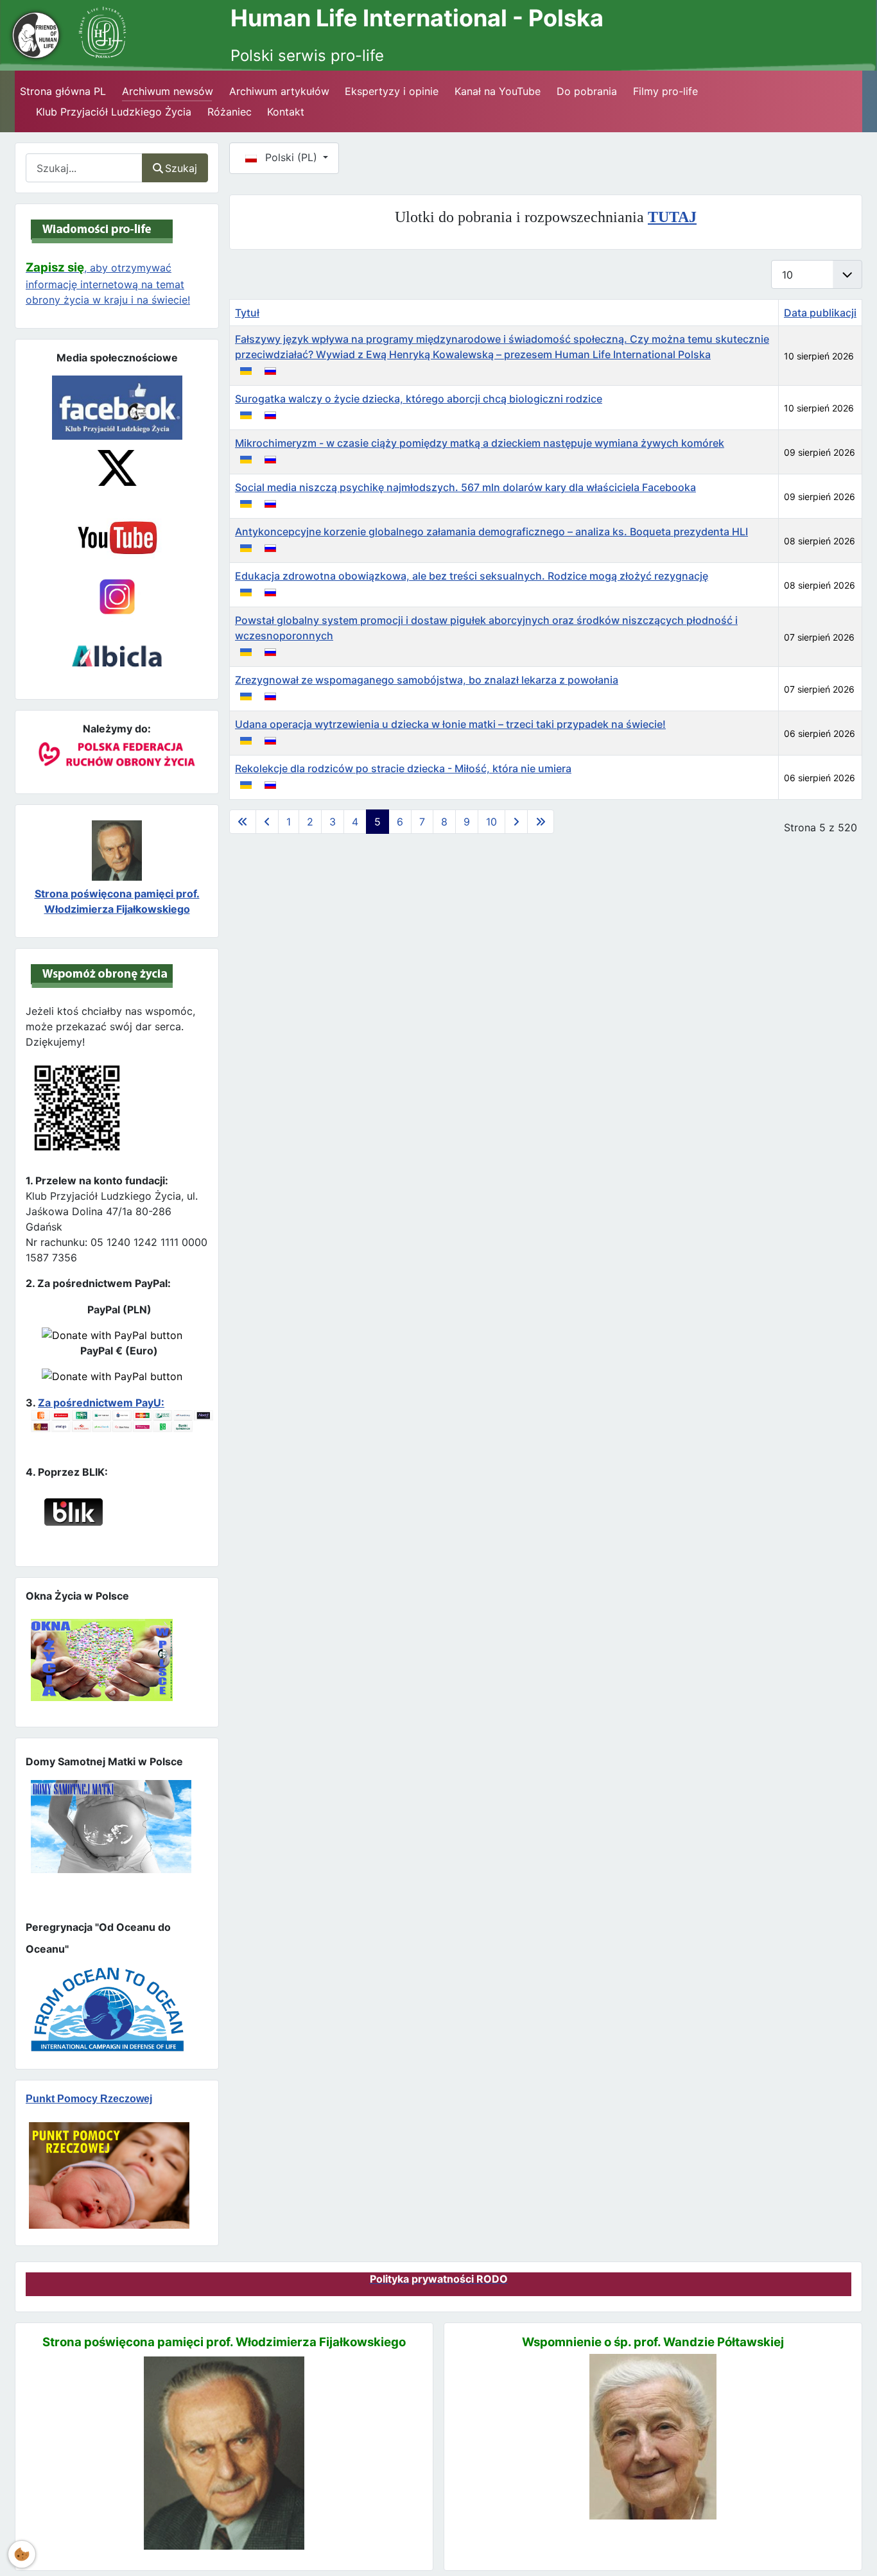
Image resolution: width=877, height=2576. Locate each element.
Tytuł (247, 313)
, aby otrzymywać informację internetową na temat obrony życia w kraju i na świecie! (108, 284)
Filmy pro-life (665, 91)
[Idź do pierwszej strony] (243, 822)
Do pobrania (587, 91)
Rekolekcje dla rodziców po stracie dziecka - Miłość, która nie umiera (403, 768)
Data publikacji (820, 313)
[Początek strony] (852, 2543)
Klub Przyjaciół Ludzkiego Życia (114, 112)
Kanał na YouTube (498, 91)
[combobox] (84, 168)
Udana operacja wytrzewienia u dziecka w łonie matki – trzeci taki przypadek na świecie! (450, 724)
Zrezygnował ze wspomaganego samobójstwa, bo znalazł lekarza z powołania (427, 680)
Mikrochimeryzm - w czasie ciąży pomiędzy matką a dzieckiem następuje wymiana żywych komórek (480, 443)
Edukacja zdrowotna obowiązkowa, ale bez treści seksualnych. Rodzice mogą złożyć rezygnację (472, 576)
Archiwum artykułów (279, 91)
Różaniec (230, 112)
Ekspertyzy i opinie (392, 91)
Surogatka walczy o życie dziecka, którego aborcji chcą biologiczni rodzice (419, 399)
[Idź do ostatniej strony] (541, 822)
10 (491, 822)
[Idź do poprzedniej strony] (267, 822)
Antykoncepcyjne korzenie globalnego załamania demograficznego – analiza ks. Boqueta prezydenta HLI (491, 532)
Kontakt (286, 112)
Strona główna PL (63, 91)
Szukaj (181, 168)
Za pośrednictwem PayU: (101, 1403)
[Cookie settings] (22, 2554)
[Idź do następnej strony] (516, 822)
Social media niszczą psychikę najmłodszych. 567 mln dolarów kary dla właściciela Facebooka (465, 487)
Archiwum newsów (168, 91)
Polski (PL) (291, 157)
